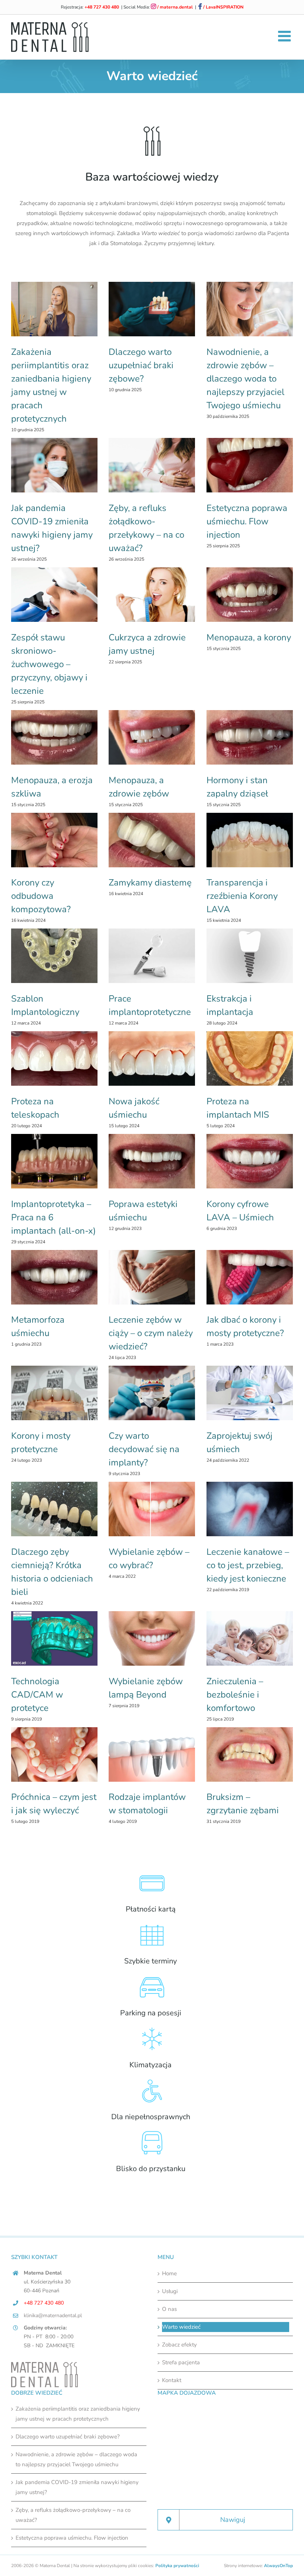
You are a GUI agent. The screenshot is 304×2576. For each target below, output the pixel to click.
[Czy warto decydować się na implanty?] (152, 1393)
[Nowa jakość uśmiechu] (152, 1058)
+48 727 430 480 (102, 7)
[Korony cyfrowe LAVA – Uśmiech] (250, 1161)
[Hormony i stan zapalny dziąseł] (250, 737)
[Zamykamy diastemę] (152, 840)
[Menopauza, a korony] (250, 595)
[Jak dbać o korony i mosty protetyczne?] (250, 1277)
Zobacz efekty (179, 2345)
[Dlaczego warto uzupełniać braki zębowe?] (152, 309)
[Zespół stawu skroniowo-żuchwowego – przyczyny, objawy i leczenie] (54, 595)
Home (169, 2273)
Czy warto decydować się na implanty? (144, 1449)
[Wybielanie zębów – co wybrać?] (152, 1509)
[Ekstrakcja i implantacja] (250, 956)
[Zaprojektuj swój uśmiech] (250, 1393)
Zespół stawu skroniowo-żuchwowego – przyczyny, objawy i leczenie (49, 664)
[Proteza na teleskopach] (54, 1058)
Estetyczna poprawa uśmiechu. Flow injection (247, 521)
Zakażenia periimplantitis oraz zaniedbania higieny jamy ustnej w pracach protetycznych (78, 2414)
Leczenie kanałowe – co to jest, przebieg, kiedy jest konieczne (248, 1565)
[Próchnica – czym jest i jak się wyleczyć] (54, 1754)
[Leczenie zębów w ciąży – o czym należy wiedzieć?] (152, 1277)
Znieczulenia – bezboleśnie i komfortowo (235, 1695)
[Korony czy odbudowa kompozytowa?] (54, 840)
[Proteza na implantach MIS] (250, 1058)
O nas (169, 2309)
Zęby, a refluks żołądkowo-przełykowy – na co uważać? (73, 2515)
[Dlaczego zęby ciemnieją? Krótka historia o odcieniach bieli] (54, 1509)
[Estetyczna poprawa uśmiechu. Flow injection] (250, 465)
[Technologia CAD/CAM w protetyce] (54, 1638)
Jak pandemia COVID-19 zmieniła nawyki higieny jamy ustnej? (77, 2487)
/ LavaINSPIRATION (223, 7)
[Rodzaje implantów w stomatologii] (152, 1754)
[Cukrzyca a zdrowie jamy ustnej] (152, 595)
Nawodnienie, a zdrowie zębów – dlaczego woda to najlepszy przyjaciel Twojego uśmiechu (245, 379)
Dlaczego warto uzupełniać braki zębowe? (141, 365)
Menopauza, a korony (249, 637)
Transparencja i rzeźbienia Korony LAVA (242, 896)
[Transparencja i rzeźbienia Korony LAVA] (250, 840)
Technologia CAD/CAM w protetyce (37, 1695)
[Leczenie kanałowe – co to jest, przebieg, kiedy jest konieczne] (250, 1509)
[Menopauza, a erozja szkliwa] (54, 737)
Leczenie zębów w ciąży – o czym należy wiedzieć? (151, 1333)
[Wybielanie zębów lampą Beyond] (152, 1638)
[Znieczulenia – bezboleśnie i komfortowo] (250, 1638)
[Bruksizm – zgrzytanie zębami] (250, 1754)
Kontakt (172, 2380)
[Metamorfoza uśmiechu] (54, 1277)
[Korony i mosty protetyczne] (54, 1393)
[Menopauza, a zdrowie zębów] (152, 737)
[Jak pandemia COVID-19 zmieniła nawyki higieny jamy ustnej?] (54, 465)
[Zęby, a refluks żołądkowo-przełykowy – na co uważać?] (152, 465)
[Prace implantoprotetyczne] (152, 956)
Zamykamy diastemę (150, 883)
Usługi (170, 2291)
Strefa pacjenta (181, 2362)
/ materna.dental (174, 7)
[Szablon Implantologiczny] (54, 956)
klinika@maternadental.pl (53, 2316)
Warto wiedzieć (181, 2327)
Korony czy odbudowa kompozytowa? (41, 896)
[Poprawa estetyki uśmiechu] (152, 1161)
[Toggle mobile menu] (285, 36)
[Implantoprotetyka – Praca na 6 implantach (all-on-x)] (54, 1161)
